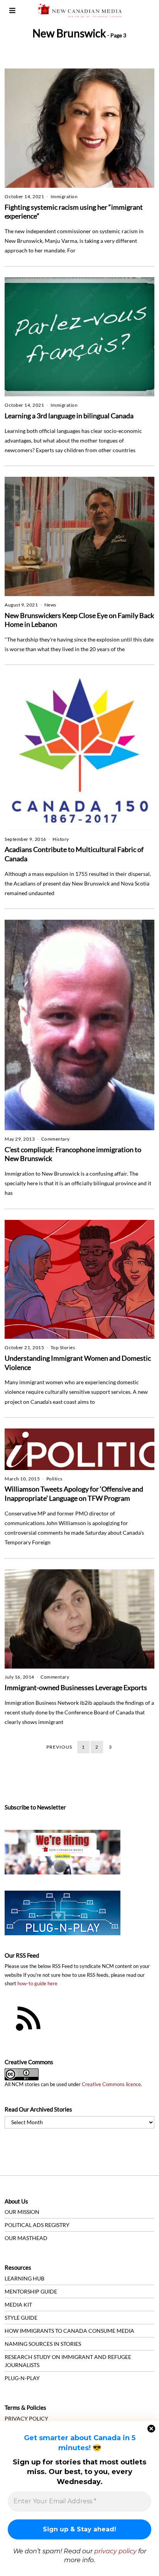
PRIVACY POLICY (26, 2418)
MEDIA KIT (18, 2305)
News (50, 605)
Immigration (64, 196)
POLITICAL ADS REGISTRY (37, 2225)
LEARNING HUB (25, 2278)
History (61, 839)
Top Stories (63, 1347)
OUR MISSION (22, 2212)
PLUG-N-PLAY (22, 2378)
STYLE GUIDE (21, 2318)
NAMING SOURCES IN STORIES (43, 2344)
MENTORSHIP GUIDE (31, 2291)
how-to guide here (37, 1984)
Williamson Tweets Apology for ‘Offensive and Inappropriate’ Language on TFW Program (74, 1493)
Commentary (56, 1139)
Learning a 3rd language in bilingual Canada (69, 416)
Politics (54, 1479)
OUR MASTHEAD (26, 2238)
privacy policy (115, 2551)
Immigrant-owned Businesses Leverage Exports (76, 1687)
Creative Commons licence (111, 2084)
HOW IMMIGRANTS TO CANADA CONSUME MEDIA (69, 2331)
